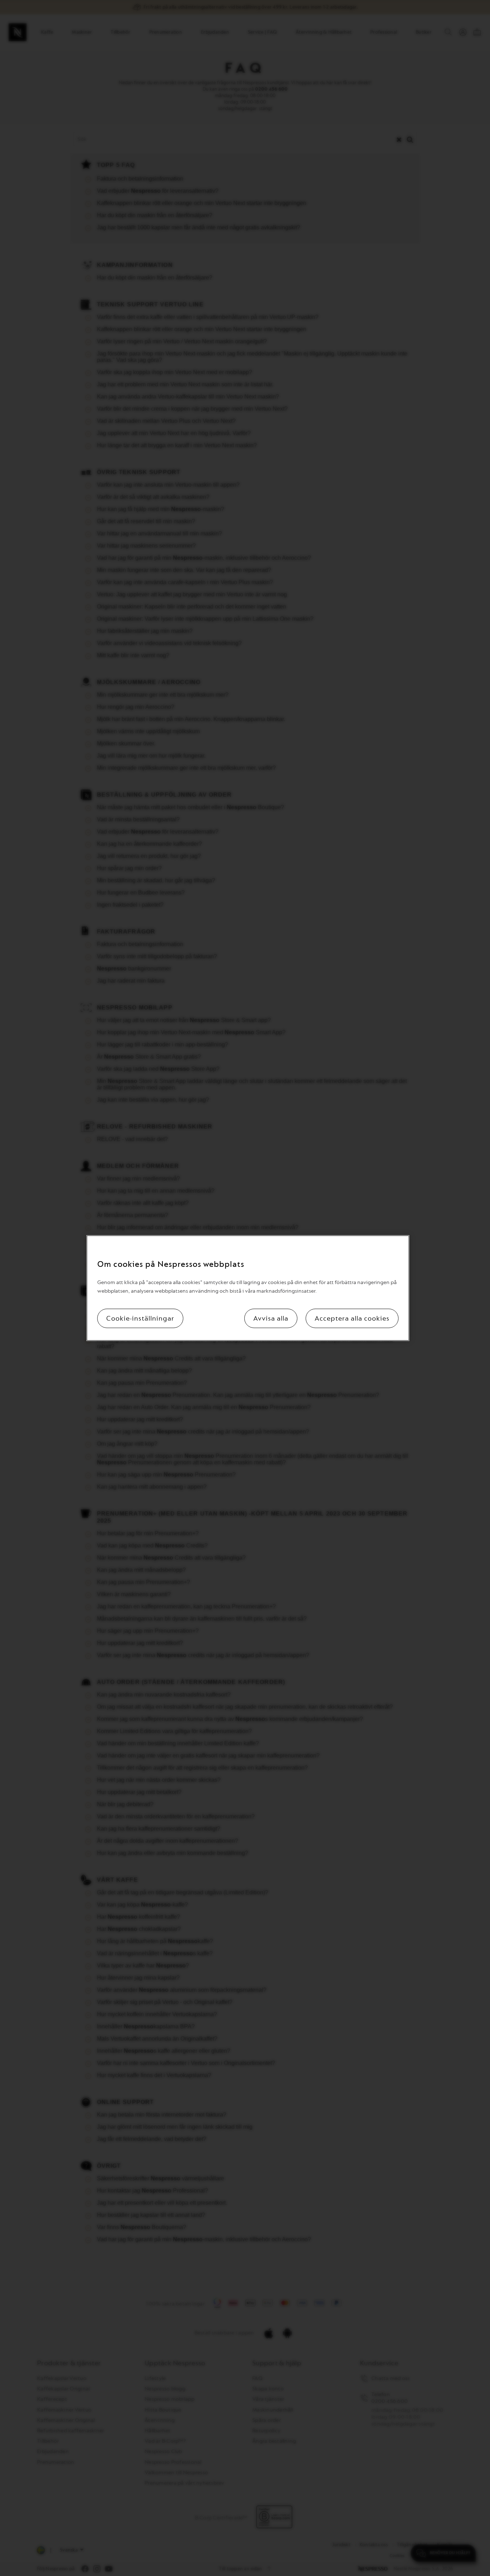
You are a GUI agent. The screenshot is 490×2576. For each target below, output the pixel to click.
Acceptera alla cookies (352, 1318)
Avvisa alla (271, 1318)
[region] (248, 1288)
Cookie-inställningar (140, 1318)
